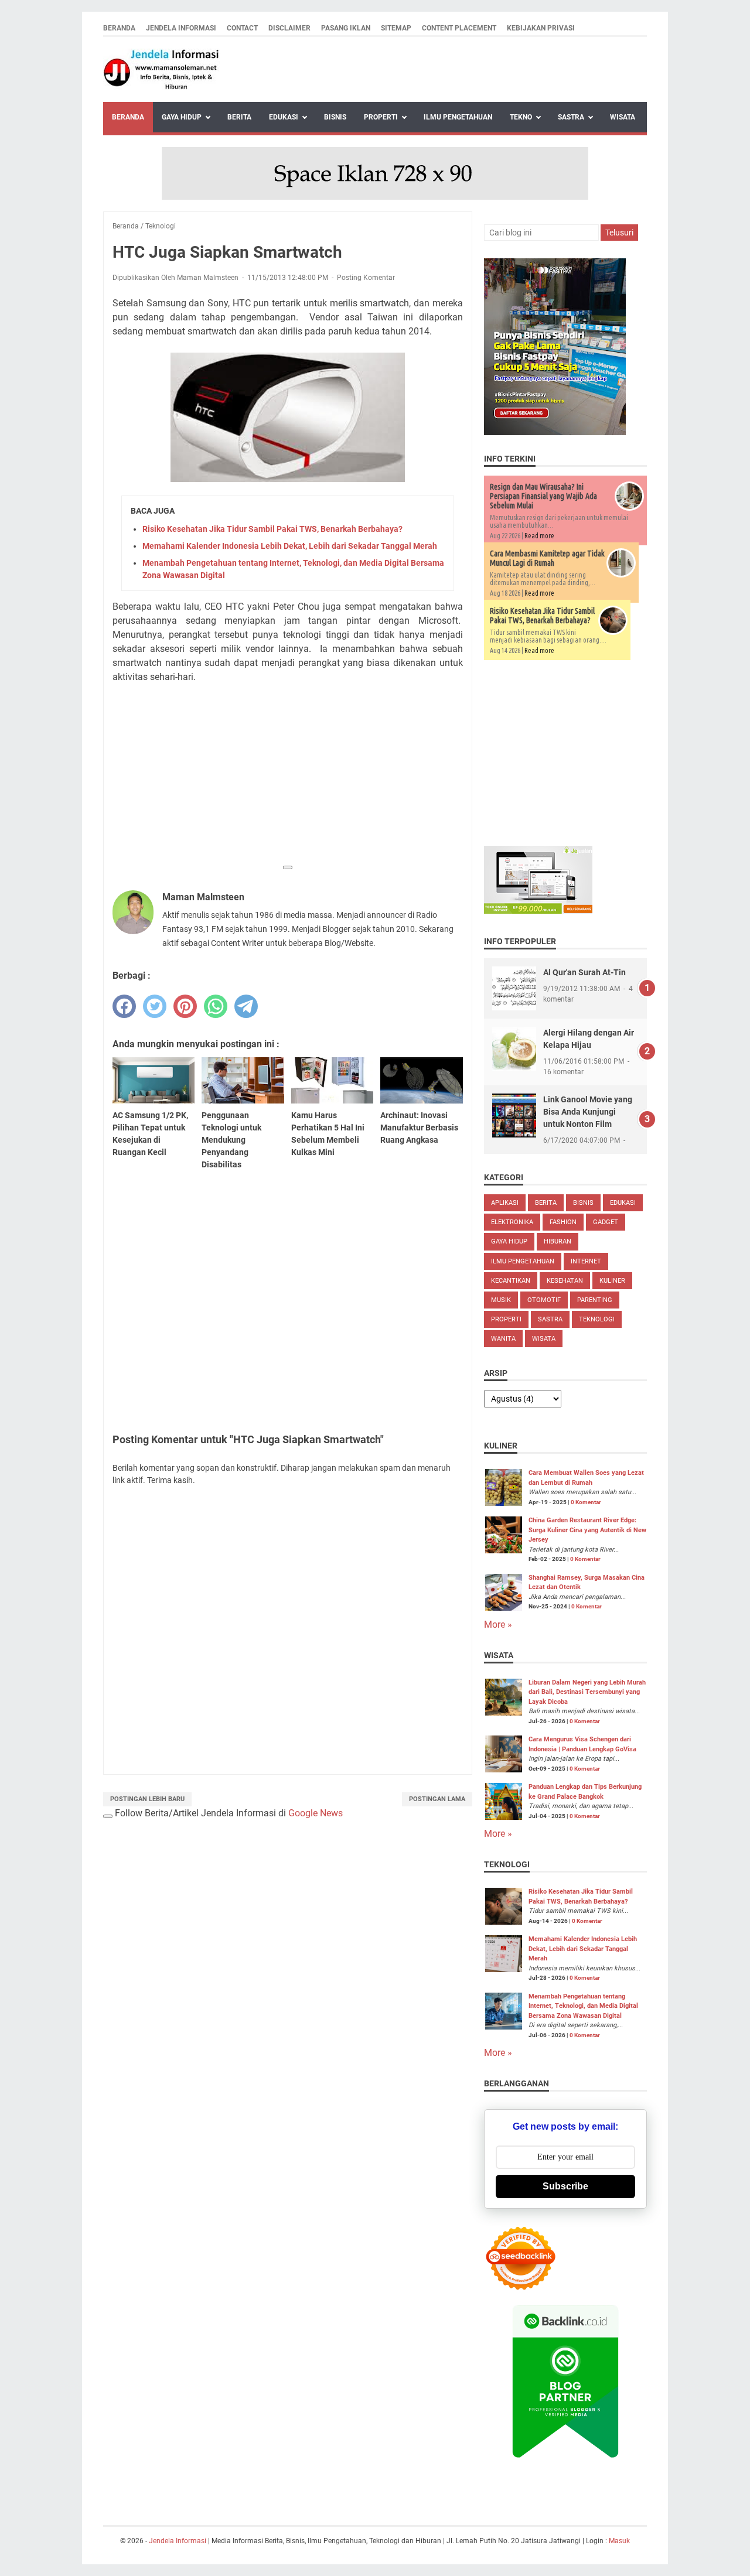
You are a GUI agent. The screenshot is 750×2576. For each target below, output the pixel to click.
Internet (586, 1261)
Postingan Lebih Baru (147, 1799)
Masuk (619, 2541)
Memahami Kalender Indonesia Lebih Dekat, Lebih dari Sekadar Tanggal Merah (290, 546)
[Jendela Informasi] (162, 69)
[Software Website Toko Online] (538, 911)
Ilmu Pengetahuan (458, 117)
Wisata (623, 117)
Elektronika (512, 1222)
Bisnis (335, 117)
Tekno (521, 117)
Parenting (595, 1300)
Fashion (563, 1222)
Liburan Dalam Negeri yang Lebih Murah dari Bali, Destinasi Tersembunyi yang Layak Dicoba (587, 1692)
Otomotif (544, 1300)
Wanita (503, 1339)
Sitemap (396, 28)
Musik (501, 1300)
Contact (242, 28)
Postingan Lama (437, 1799)
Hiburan (558, 1241)
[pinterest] (185, 1006)
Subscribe (565, 2186)
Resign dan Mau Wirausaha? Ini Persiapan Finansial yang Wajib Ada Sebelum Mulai (543, 496)
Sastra (571, 117)
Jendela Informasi (181, 28)
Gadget (606, 1222)
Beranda (119, 28)
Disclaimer (289, 28)
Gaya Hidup (182, 117)
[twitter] (155, 1006)
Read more (539, 536)
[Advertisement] (288, 775)
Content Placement (459, 28)
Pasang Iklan (346, 28)
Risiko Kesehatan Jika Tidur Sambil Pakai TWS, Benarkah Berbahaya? (272, 529)
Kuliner (612, 1281)
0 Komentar (586, 1502)
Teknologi (597, 1319)
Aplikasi (505, 1203)
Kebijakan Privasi (541, 28)
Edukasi (284, 117)
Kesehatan (565, 1281)
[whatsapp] (216, 1006)
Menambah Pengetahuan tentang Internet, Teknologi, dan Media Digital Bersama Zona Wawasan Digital (583, 2006)
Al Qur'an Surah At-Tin (584, 972)
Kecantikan (511, 1281)
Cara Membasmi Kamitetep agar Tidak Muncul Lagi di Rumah (547, 558)
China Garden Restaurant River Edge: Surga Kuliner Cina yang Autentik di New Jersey (587, 1530)
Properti (381, 117)
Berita (239, 117)
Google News (316, 1813)
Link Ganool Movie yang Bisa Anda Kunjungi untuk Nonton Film (588, 1112)
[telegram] (246, 1006)
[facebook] (124, 1006)
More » (498, 1624)
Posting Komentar (366, 278)
